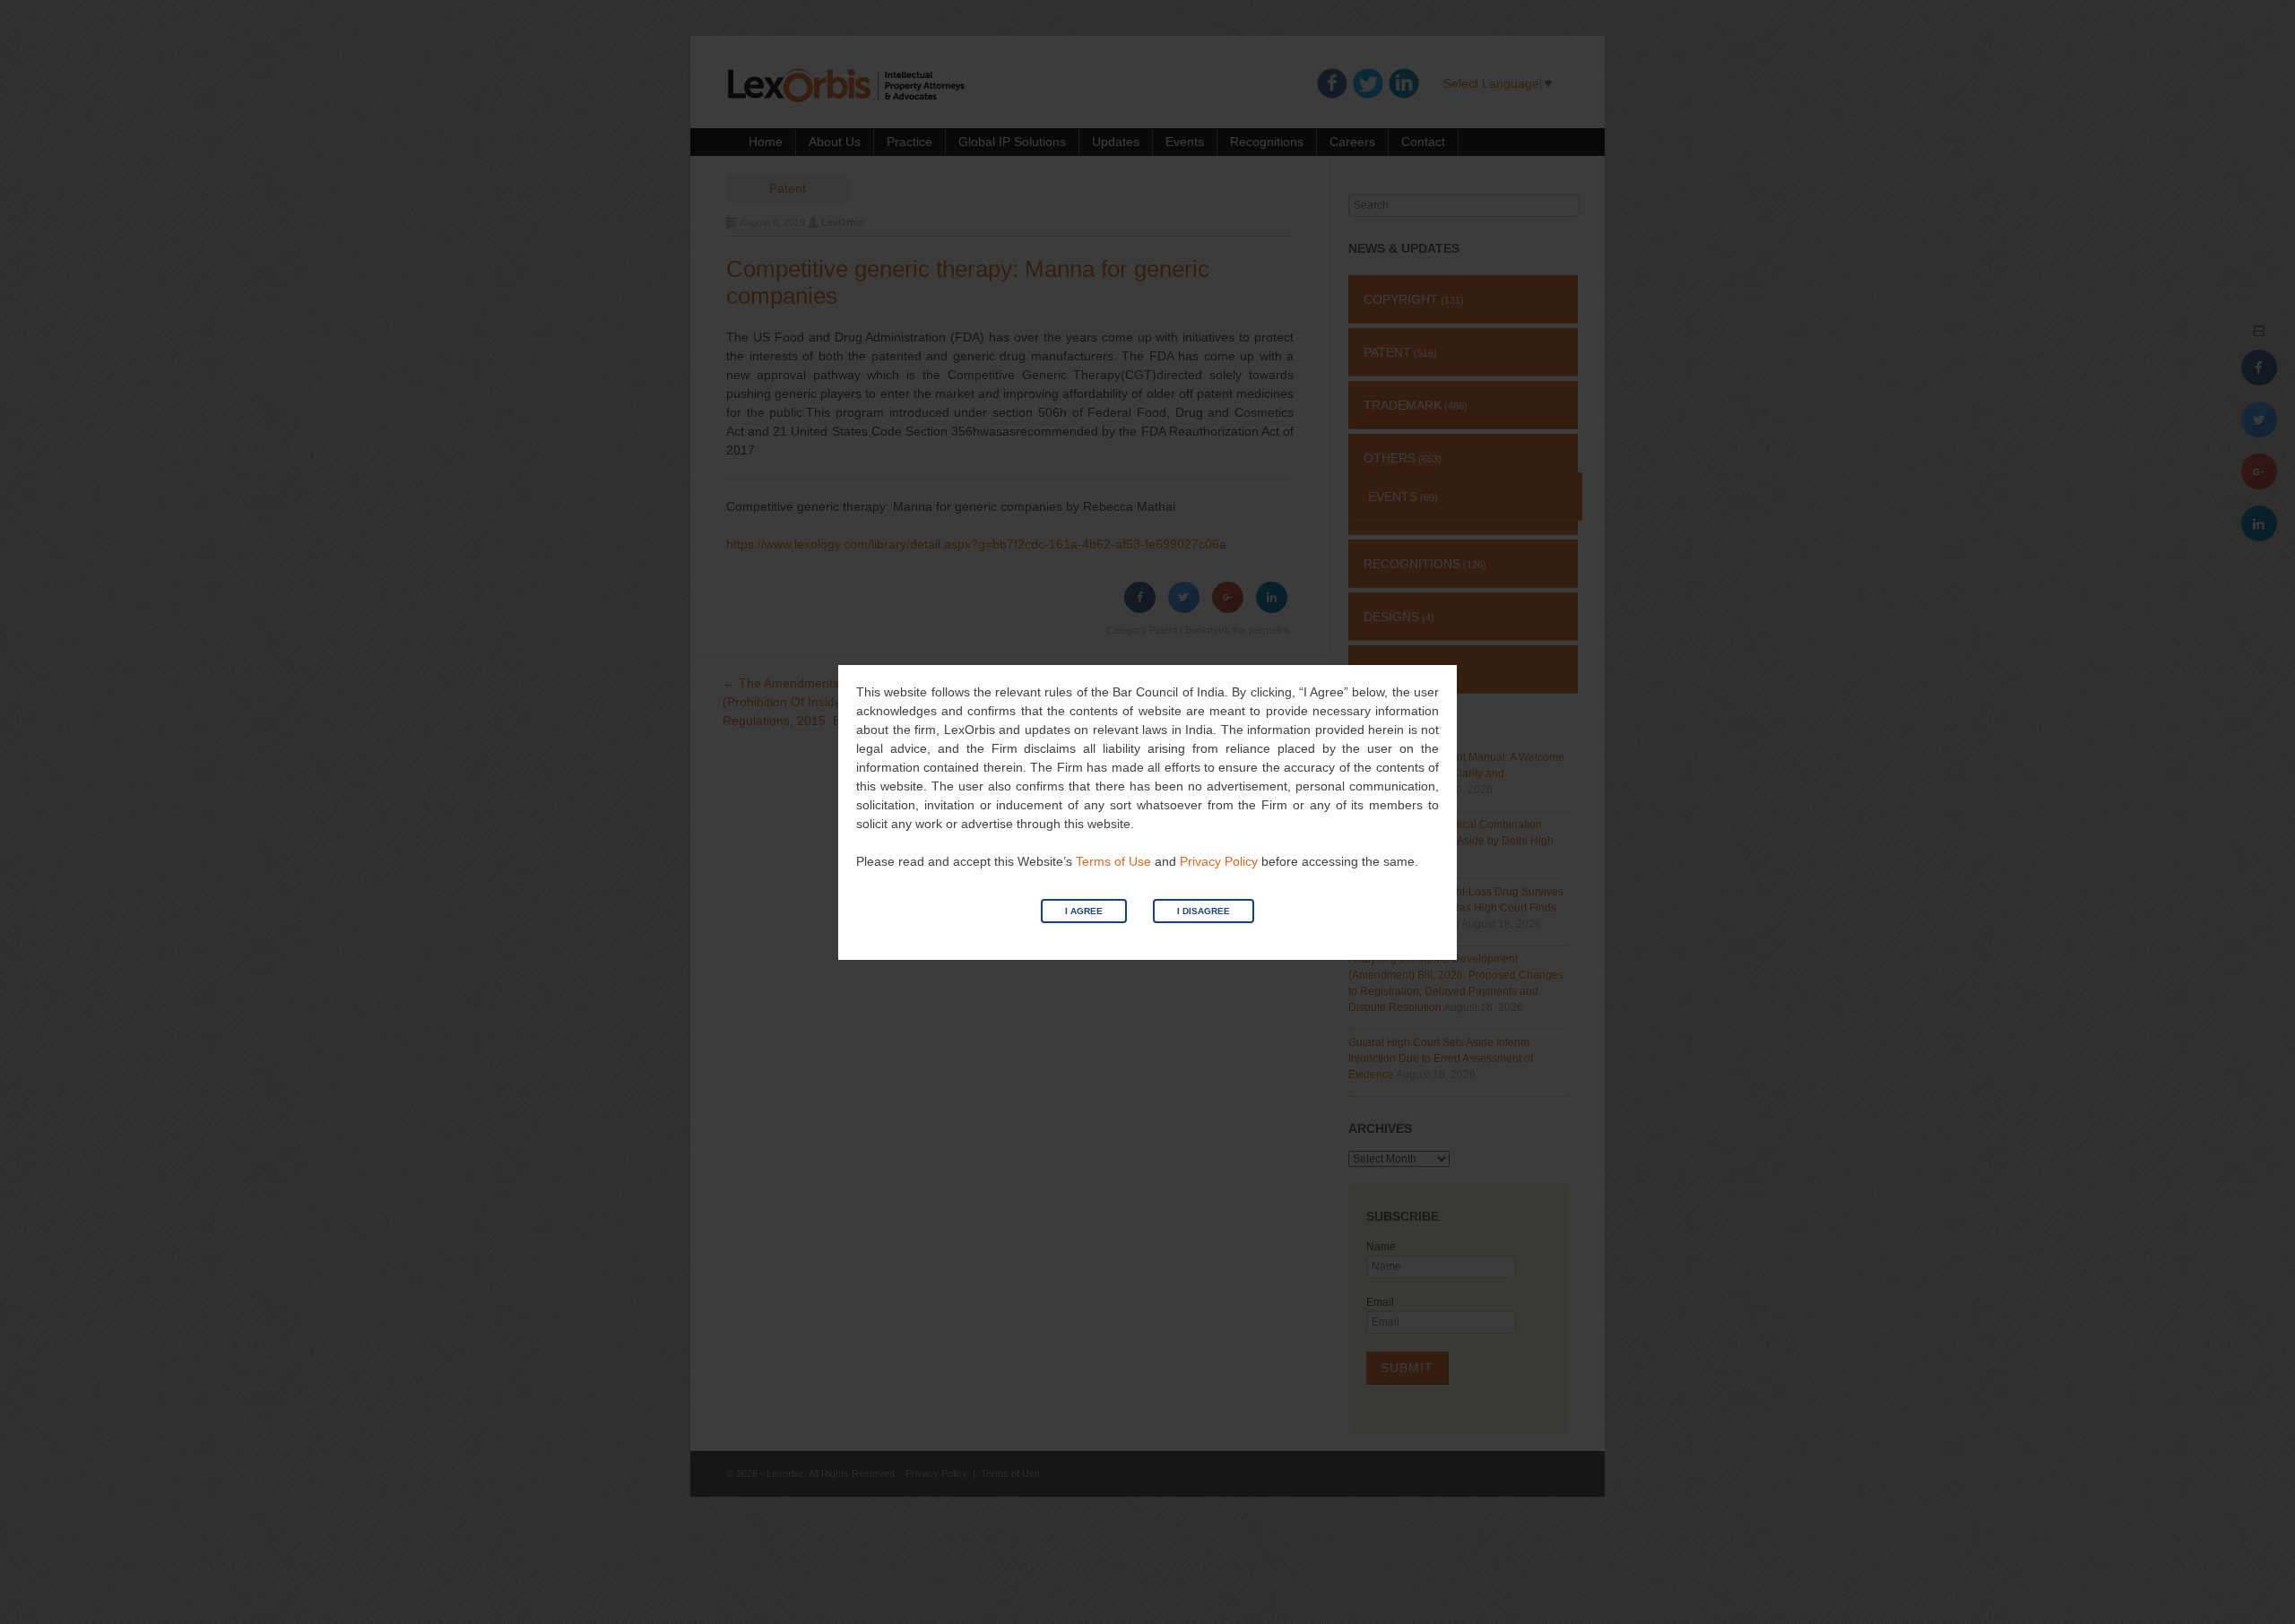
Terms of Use (1113, 861)
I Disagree (1204, 911)
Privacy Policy (1219, 861)
